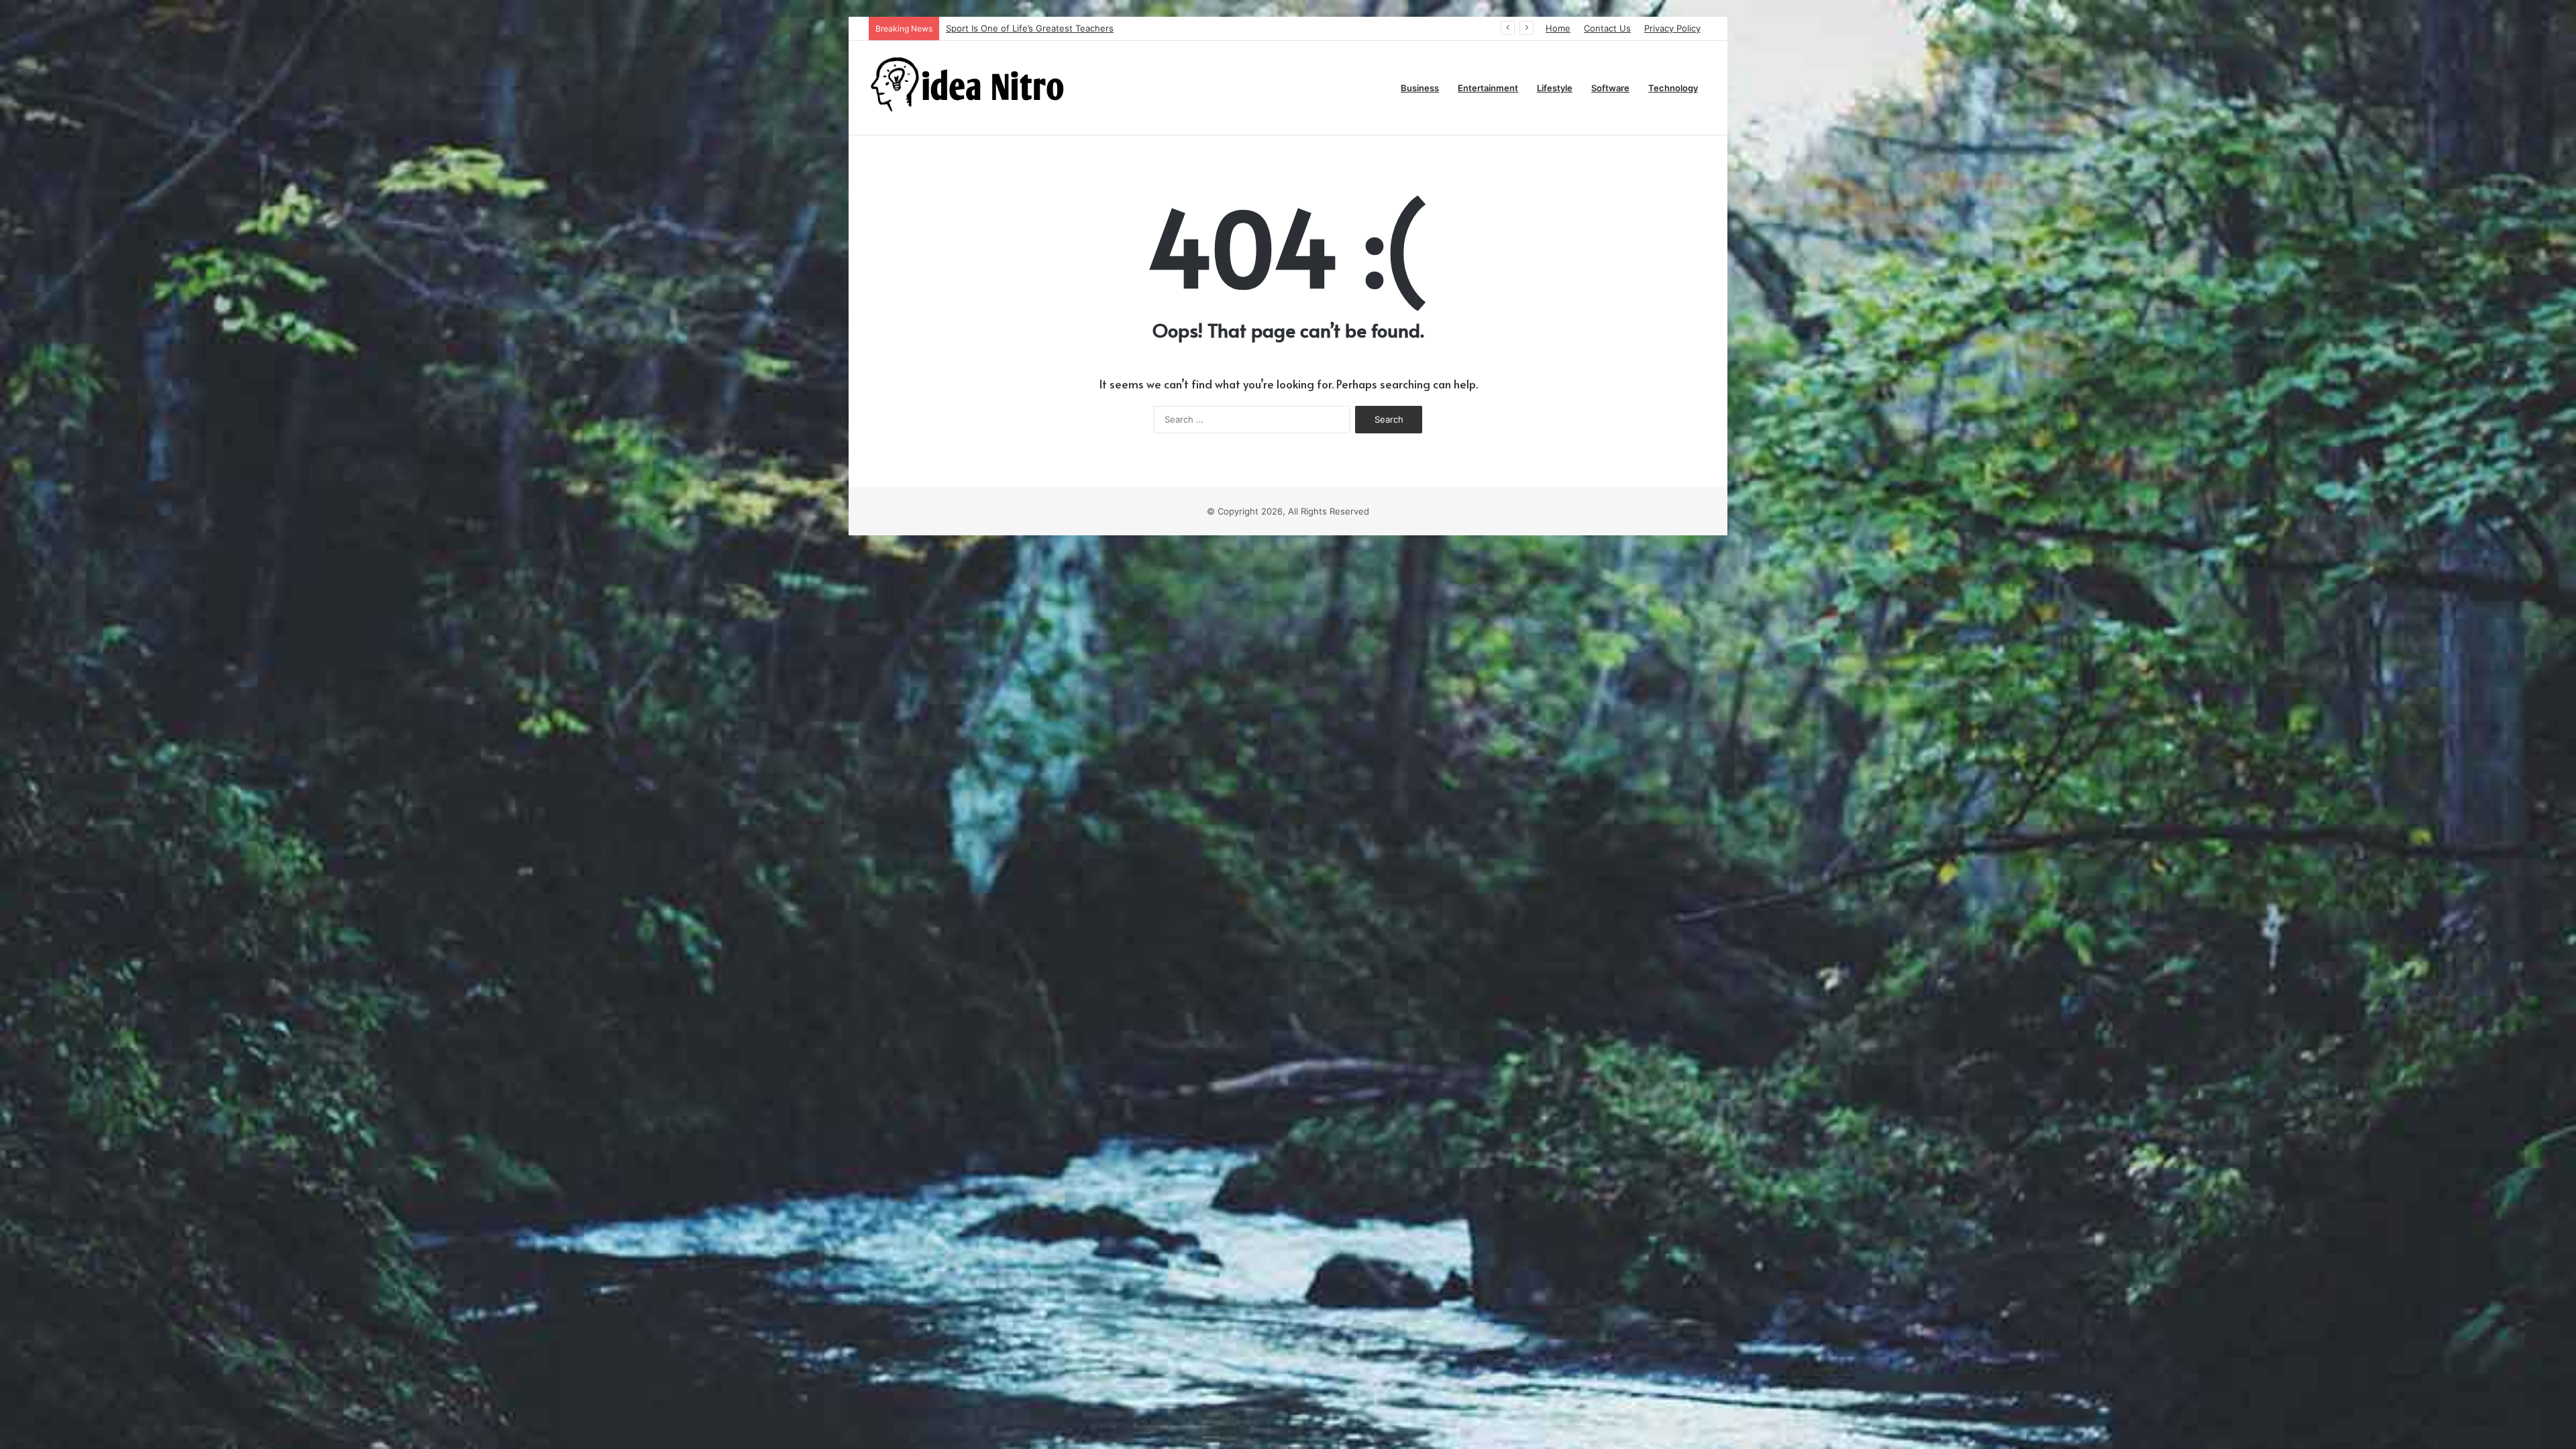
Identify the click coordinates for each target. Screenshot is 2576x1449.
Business (1420, 88)
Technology (1673, 88)
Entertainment (1488, 88)
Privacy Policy (1672, 28)
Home (1558, 28)
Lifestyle (1555, 88)
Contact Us (1607, 28)
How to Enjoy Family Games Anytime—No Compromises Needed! (1082, 28)
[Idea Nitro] (969, 88)
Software (1610, 88)
